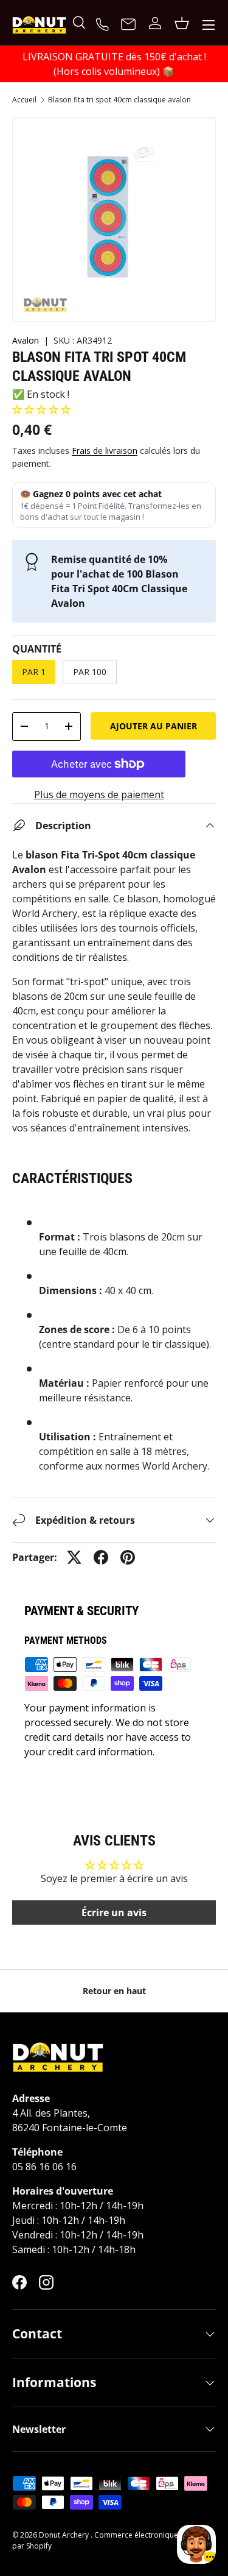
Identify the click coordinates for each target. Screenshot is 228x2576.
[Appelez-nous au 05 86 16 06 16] (104, 23)
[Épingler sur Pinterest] (128, 1557)
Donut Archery (65, 2535)
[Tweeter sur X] (74, 1557)
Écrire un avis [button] (114, 1913)
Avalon (26, 340)
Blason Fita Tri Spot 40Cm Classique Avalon (119, 100)
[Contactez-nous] (128, 25)
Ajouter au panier (154, 726)
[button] (41, 409)
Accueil (24, 100)
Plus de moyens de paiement (99, 794)
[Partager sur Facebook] (101, 1557)
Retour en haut (114, 1991)
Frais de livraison (105, 451)
